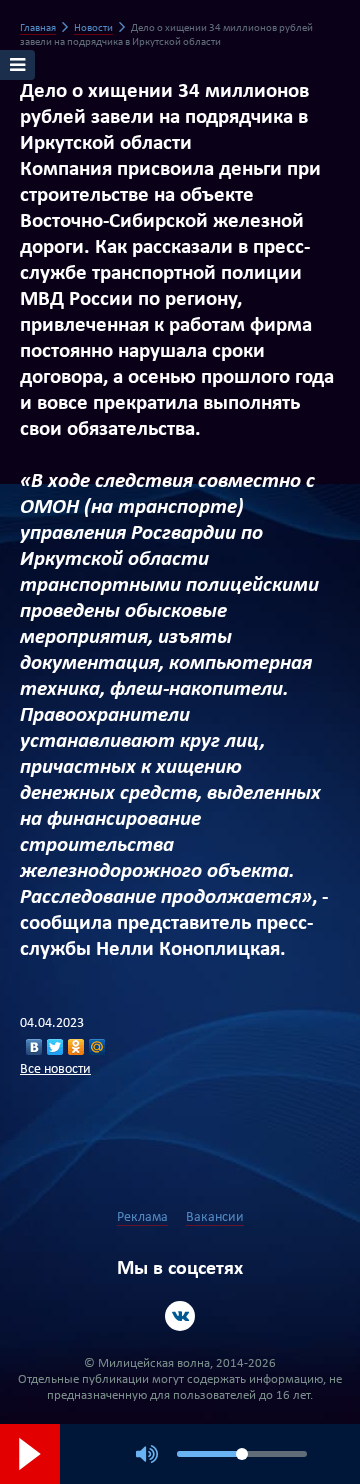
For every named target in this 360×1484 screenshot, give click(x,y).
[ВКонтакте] (34, 1047)
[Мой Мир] (97, 1047)
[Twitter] (55, 1047)
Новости (93, 28)
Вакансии (215, 1217)
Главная (38, 28)
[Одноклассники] (76, 1047)
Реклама (142, 1217)
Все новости (55, 1069)
